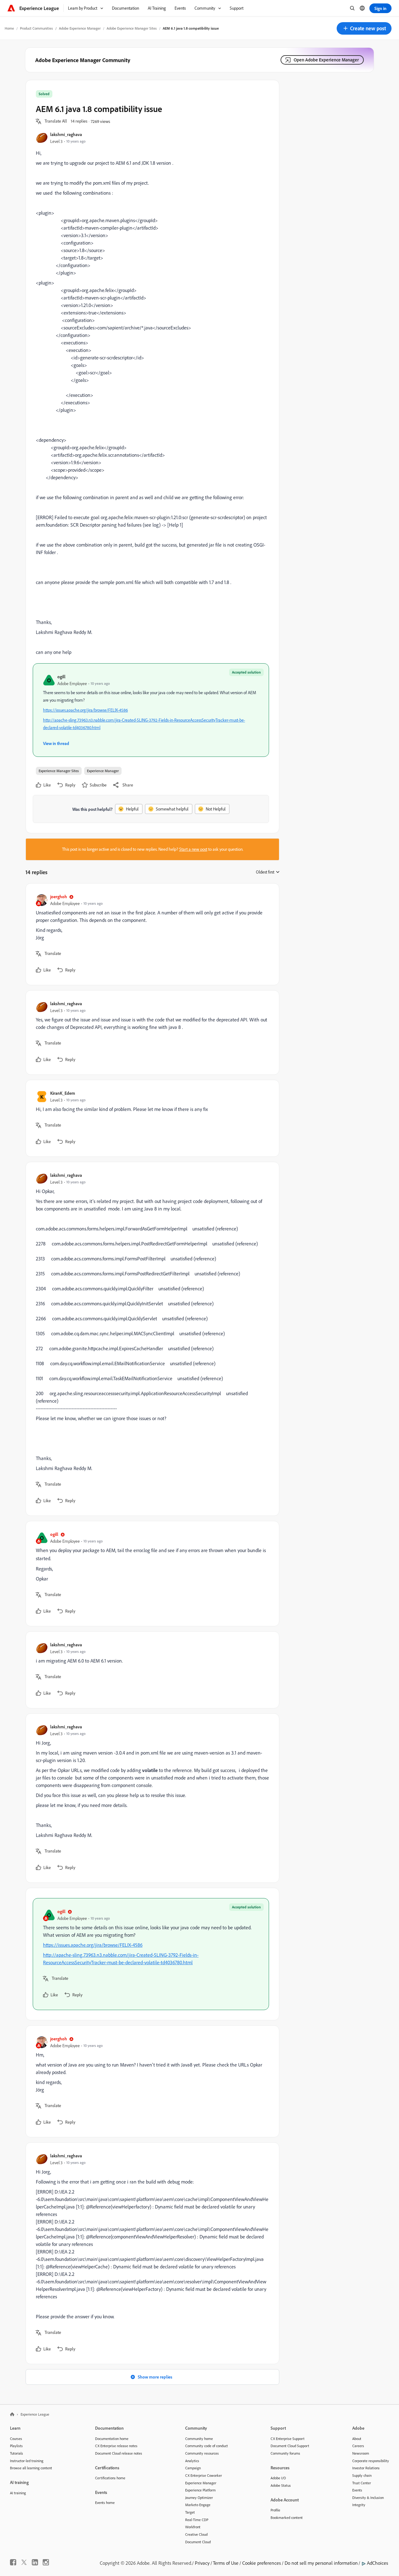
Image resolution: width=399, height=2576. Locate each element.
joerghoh (59, 896)
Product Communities (36, 28)
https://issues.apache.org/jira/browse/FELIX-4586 (85, 710)
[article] (151, 934)
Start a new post (193, 849)
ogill (61, 677)
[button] (364, 28)
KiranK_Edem (63, 1093)
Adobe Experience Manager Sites (132, 28)
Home (9, 28)
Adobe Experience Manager (80, 28)
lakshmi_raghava (66, 134)
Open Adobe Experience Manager (326, 60)
